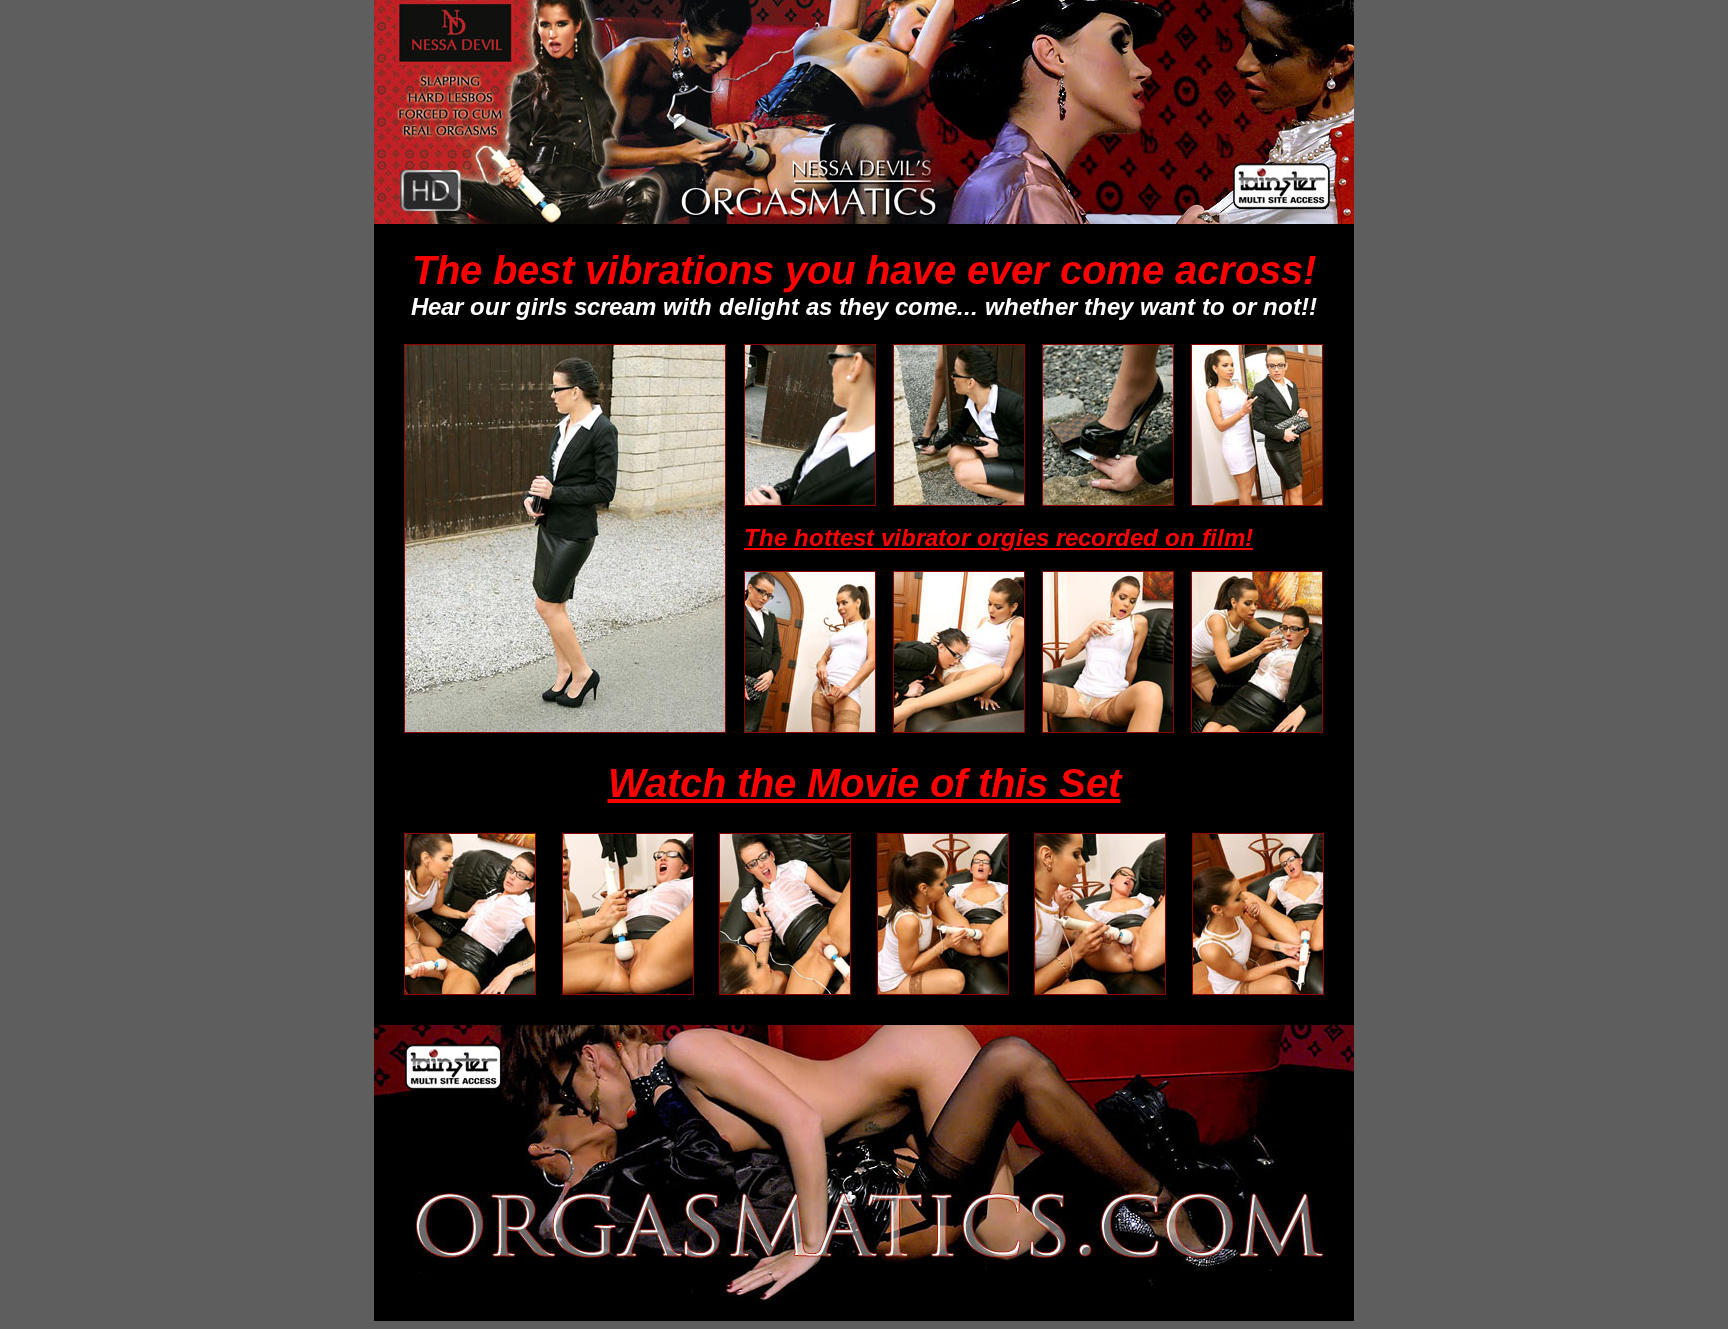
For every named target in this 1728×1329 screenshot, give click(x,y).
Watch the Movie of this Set (864, 783)
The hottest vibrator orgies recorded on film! (998, 537)
